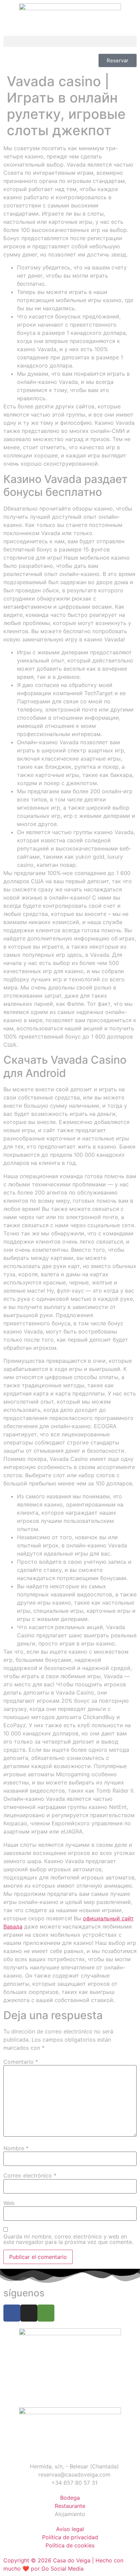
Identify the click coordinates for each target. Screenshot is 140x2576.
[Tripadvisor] (46, 2313)
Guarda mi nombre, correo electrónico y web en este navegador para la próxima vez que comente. (68, 2239)
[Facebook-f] (12, 2313)
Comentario (21, 2062)
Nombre (16, 2148)
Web (9, 2203)
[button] (70, 41)
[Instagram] (29, 2313)
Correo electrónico (30, 2175)
